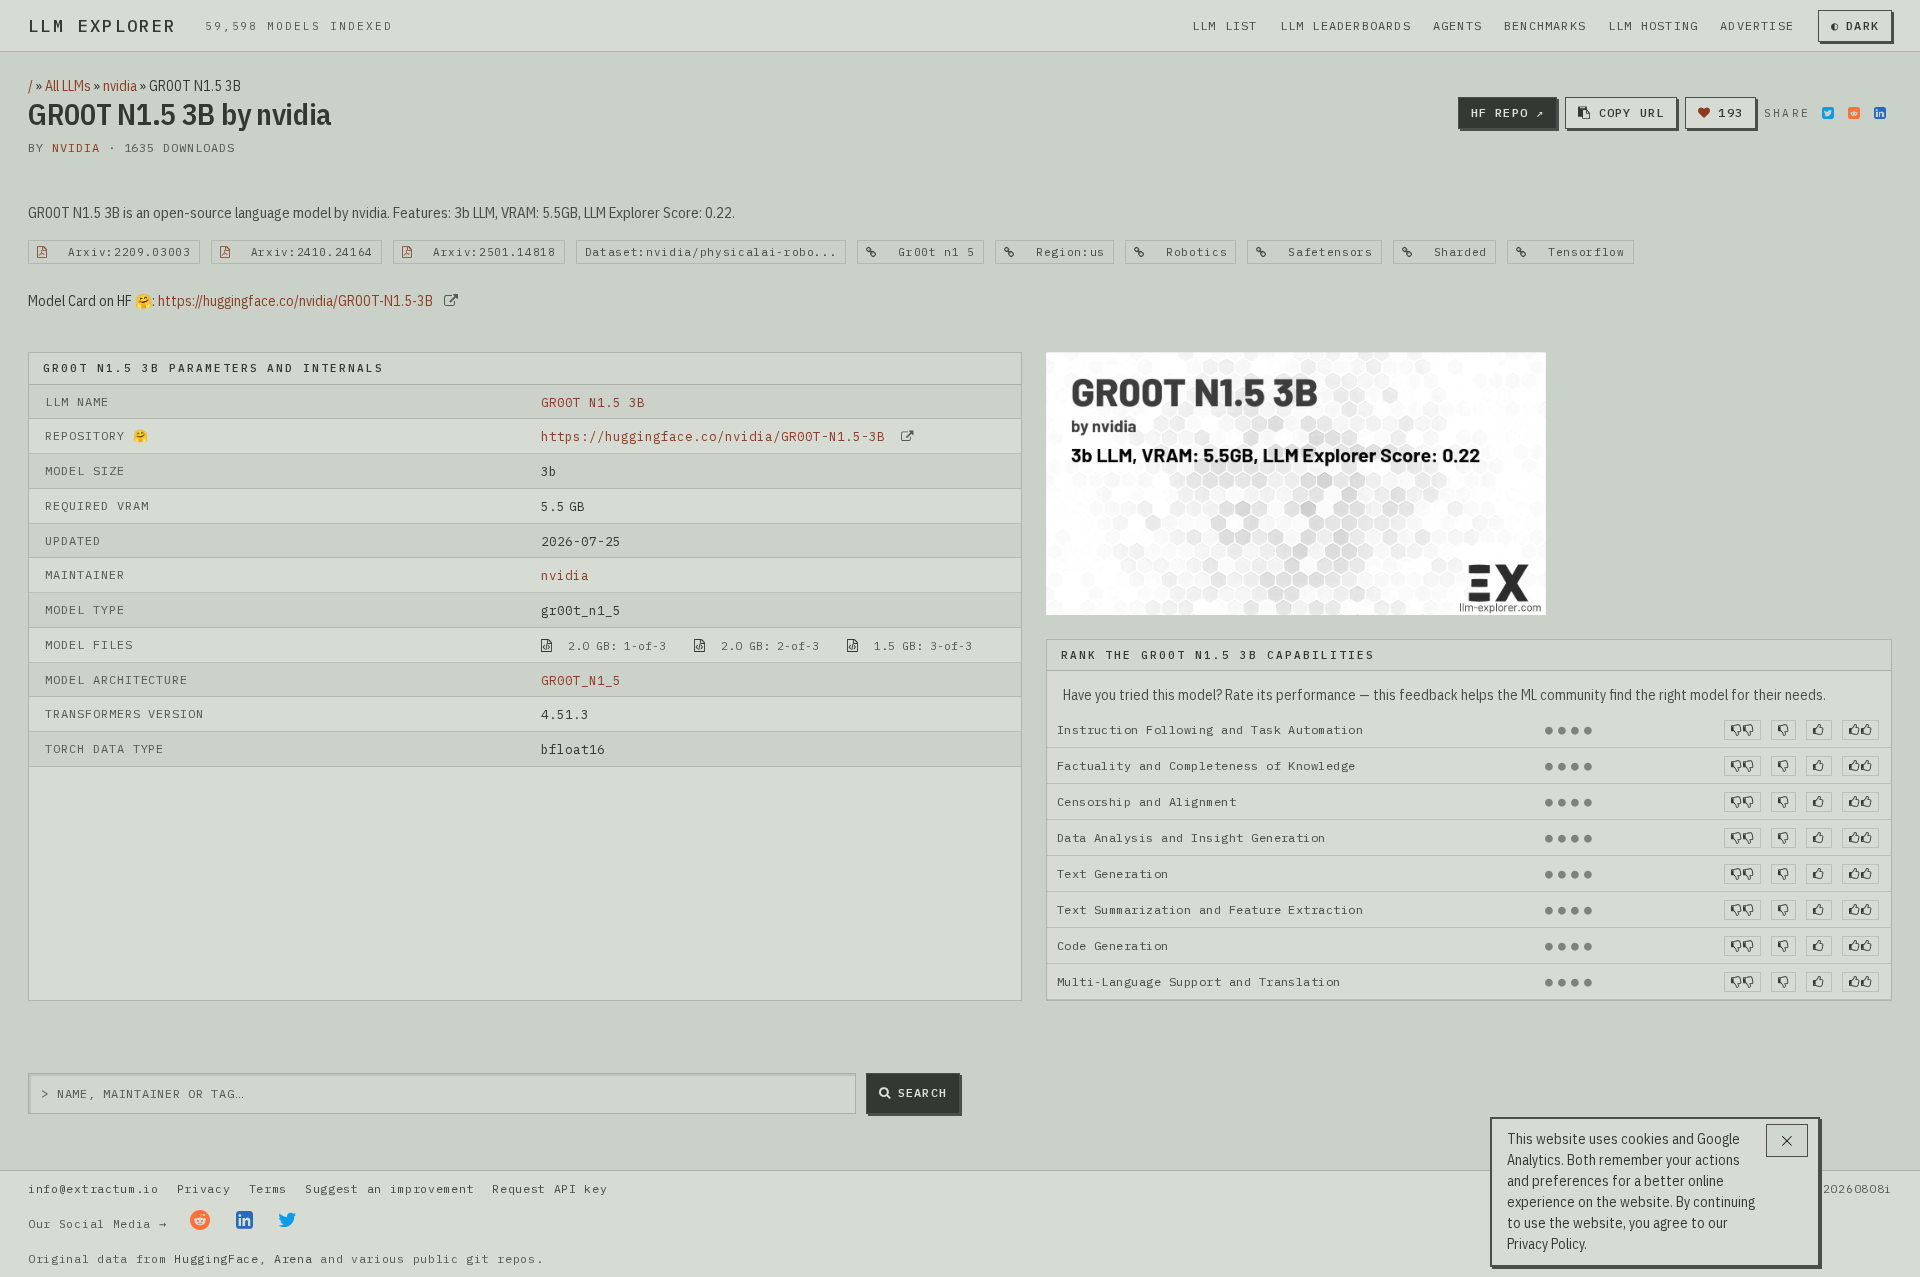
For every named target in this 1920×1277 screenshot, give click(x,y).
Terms (268, 1188)
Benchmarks (1545, 25)
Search (922, 1092)
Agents (1457, 25)
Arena (293, 1258)
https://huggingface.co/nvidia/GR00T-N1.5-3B (295, 301)
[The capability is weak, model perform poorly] (1742, 730)
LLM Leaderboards (1345, 25)
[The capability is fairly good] (1818, 730)
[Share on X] (1828, 113)
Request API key (549, 1188)
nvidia (120, 86)
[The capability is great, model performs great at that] (1860, 730)
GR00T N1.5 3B (593, 402)
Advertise (1757, 25)
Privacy (204, 1188)
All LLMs (68, 86)
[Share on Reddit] (1854, 113)
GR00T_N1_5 (581, 680)
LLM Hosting (1653, 25)
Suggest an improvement (389, 1188)
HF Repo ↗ (1508, 112)
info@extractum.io (93, 1188)
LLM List (1225, 25)
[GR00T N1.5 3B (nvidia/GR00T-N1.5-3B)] (1296, 482)
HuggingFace (216, 1258)
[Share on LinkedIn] (1880, 113)
